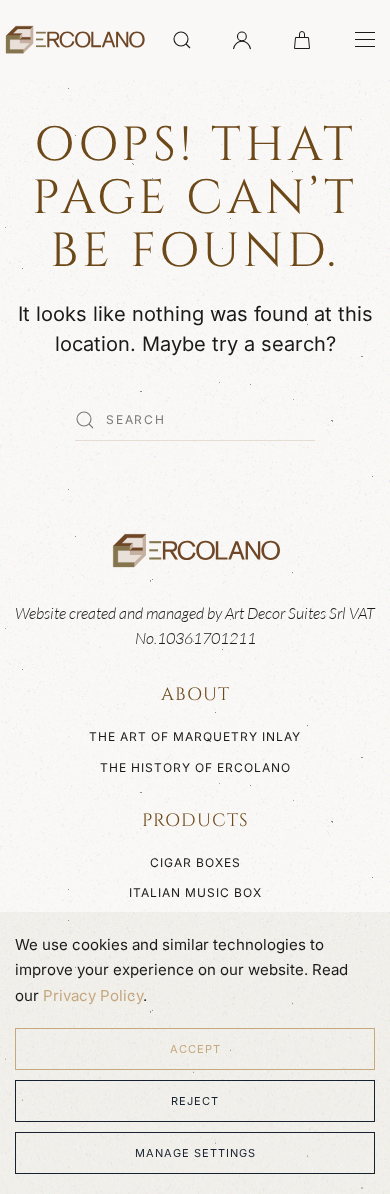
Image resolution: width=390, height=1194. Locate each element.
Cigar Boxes (195, 862)
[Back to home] (74, 40)
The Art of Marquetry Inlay (195, 736)
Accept (195, 1049)
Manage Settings (195, 1153)
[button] (182, 40)
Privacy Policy (93, 995)
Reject (195, 1101)
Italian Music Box (195, 892)
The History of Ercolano (195, 767)
